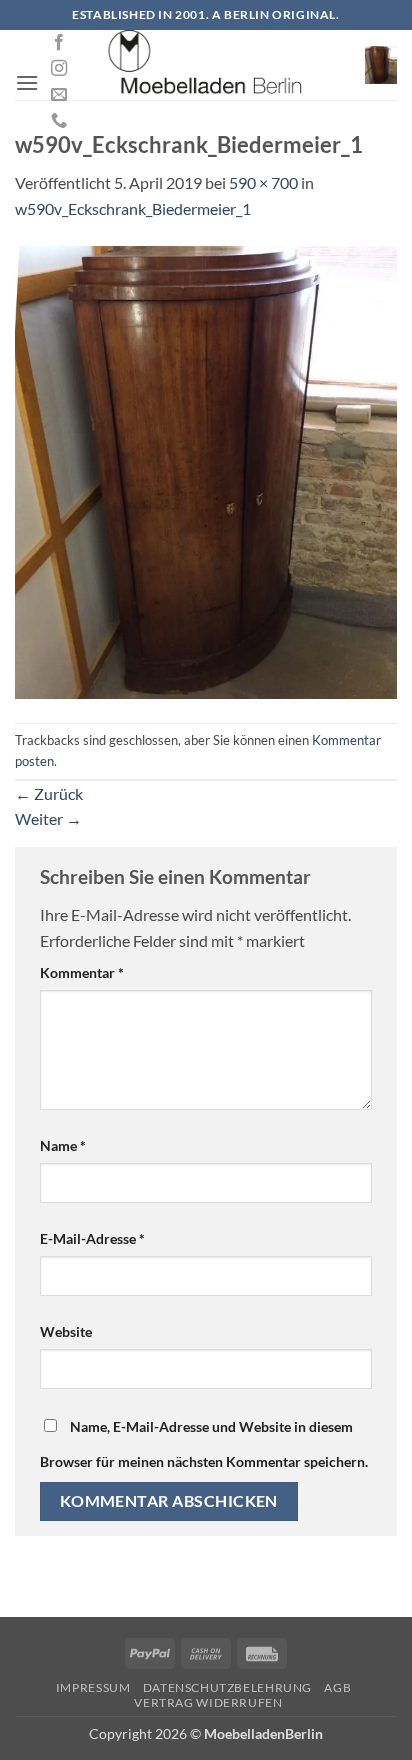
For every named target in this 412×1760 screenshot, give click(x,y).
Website (66, 1331)
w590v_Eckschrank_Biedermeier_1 (133, 208)
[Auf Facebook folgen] (59, 43)
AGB (337, 1687)
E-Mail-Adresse (92, 1238)
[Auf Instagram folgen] (59, 69)
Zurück (49, 793)
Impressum (93, 1687)
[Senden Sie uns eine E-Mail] (59, 95)
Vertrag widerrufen (208, 1702)
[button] (27, 82)
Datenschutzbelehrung (227, 1687)
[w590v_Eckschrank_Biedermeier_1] (206, 469)
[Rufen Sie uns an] (59, 121)
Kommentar (82, 972)
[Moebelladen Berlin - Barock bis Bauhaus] (206, 65)
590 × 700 (263, 182)
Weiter (48, 818)
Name (63, 1145)
